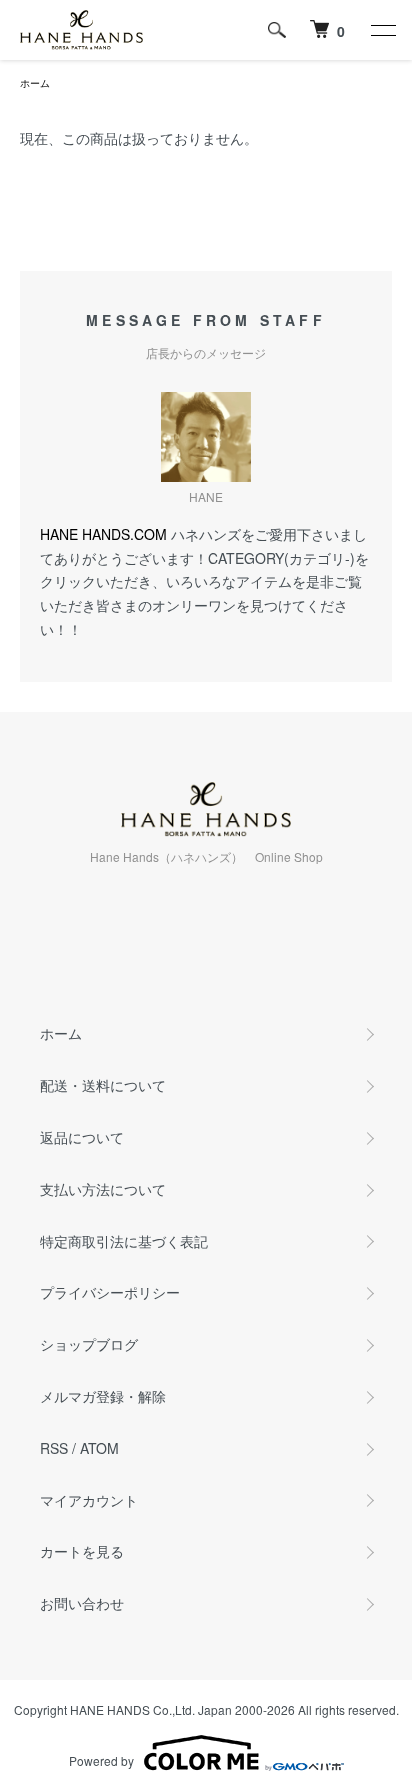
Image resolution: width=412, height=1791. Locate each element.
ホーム (35, 83)
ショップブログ (89, 1344)
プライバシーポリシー (110, 1292)
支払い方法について (103, 1189)
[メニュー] (382, 30)
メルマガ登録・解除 (103, 1396)
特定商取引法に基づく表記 (124, 1241)
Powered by (101, 1760)
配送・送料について (103, 1085)
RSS (54, 1448)
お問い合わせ (82, 1603)
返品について (82, 1137)
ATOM (99, 1448)
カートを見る (82, 1551)
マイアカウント (89, 1500)
